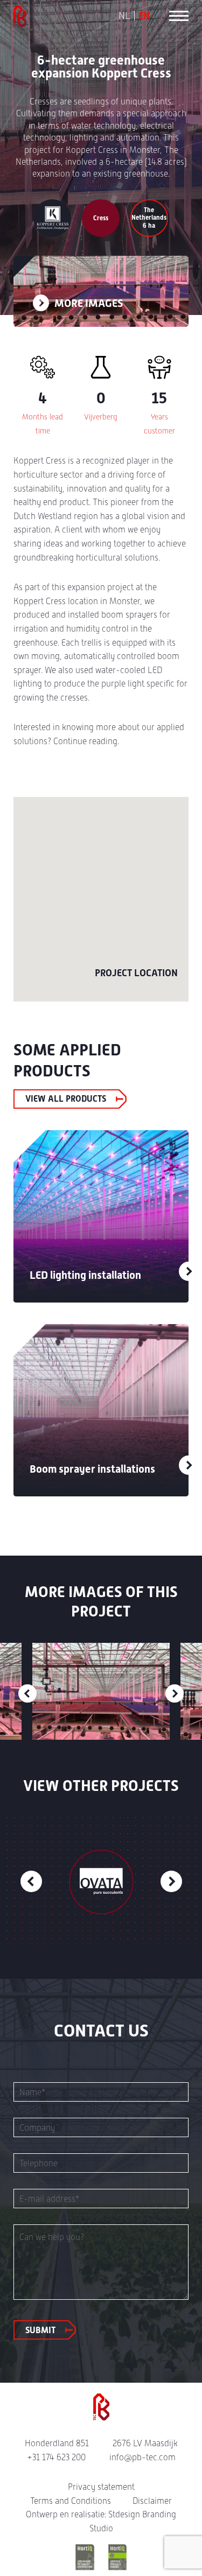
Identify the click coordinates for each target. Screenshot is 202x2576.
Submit (40, 2330)
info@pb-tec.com (142, 2457)
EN (144, 16)
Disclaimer (152, 2501)
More (177, 1271)
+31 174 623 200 (56, 2457)
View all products (66, 1099)
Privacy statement (101, 2487)
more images (88, 303)
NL (124, 16)
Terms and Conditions (71, 2501)
